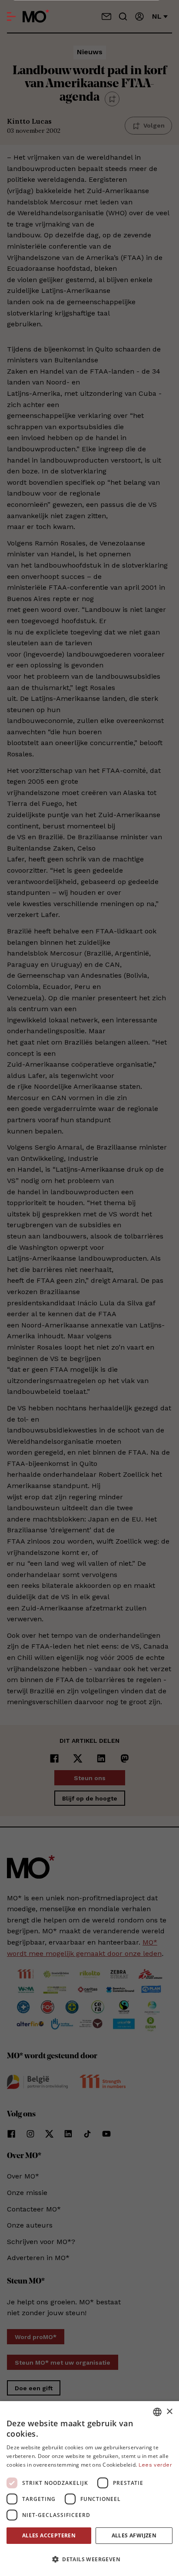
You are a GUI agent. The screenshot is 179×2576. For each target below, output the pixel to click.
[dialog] (89, 2489)
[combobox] (157, 2412)
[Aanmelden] (139, 16)
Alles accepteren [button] (49, 2535)
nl (157, 16)
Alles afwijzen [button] (134, 2535)
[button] (89, 2560)
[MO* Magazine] (36, 16)
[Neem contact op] (106, 16)
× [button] (169, 2412)
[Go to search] (123, 16)
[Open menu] (11, 16)
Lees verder (155, 2465)
